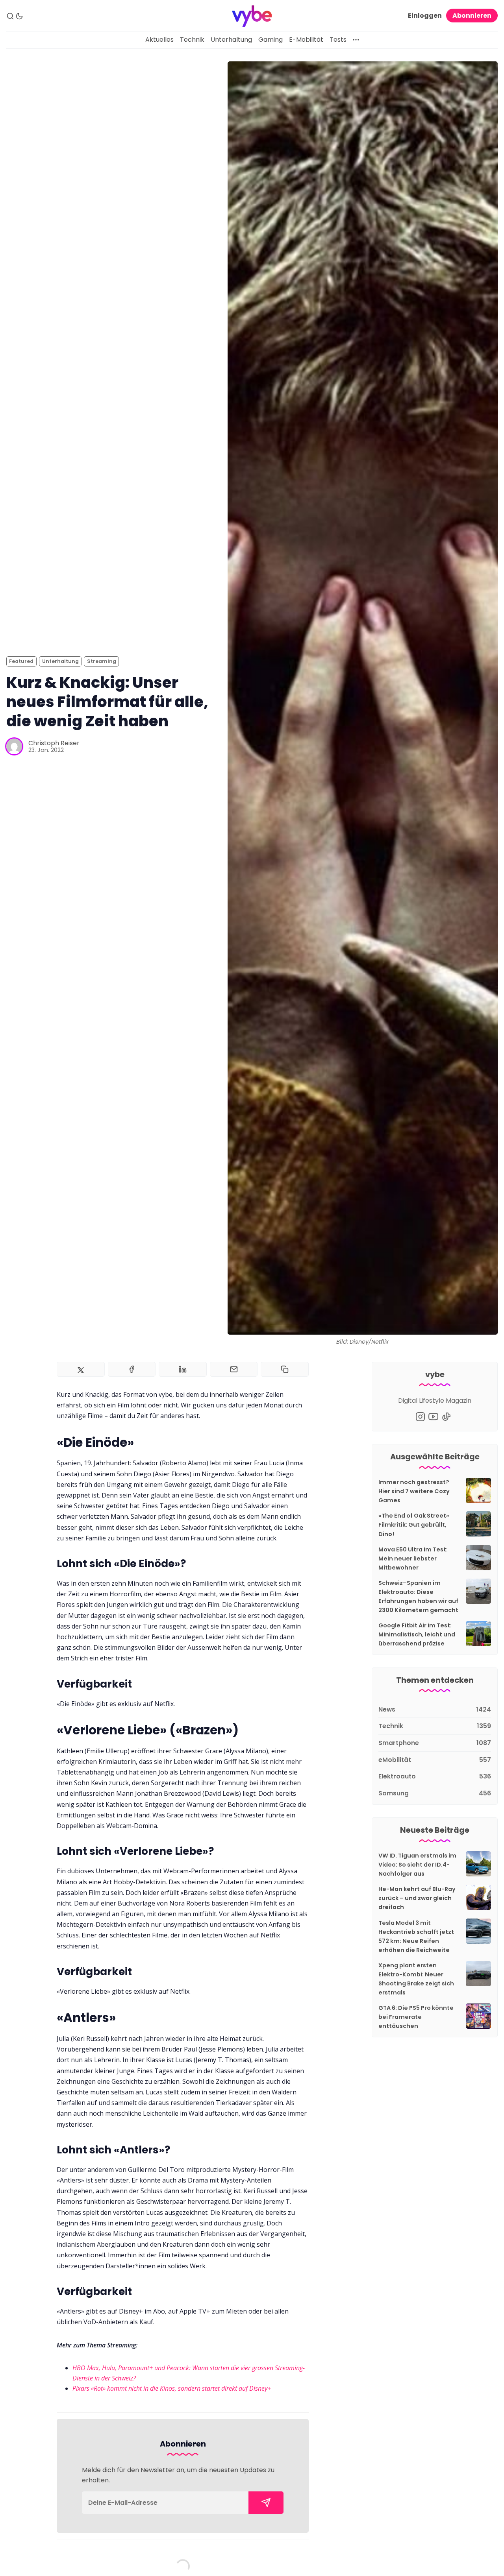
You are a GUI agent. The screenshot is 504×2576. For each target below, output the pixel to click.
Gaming (271, 40)
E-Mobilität (306, 40)
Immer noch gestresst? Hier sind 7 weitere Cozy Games (414, 1491)
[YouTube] (433, 1417)
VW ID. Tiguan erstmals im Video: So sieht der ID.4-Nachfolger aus (417, 1865)
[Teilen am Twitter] (81, 1369)
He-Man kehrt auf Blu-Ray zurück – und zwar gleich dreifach (417, 1898)
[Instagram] (420, 1417)
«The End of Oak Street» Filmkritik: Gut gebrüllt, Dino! (414, 1525)
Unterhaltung (231, 40)
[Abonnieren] (266, 2503)
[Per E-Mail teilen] (234, 1369)
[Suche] (10, 16)
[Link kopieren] (285, 1369)
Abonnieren (472, 16)
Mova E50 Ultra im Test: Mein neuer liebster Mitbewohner (413, 1559)
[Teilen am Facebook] (132, 1369)
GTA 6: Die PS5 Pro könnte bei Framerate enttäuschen (416, 2017)
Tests (338, 40)
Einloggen (425, 16)
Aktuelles (159, 40)
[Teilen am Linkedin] (183, 1369)
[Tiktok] (446, 1417)
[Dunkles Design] (19, 16)
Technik (192, 40)
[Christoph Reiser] (14, 746)
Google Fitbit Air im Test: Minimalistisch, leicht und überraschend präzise (417, 1634)
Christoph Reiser (54, 743)
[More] (356, 40)
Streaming (102, 661)
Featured (21, 661)
